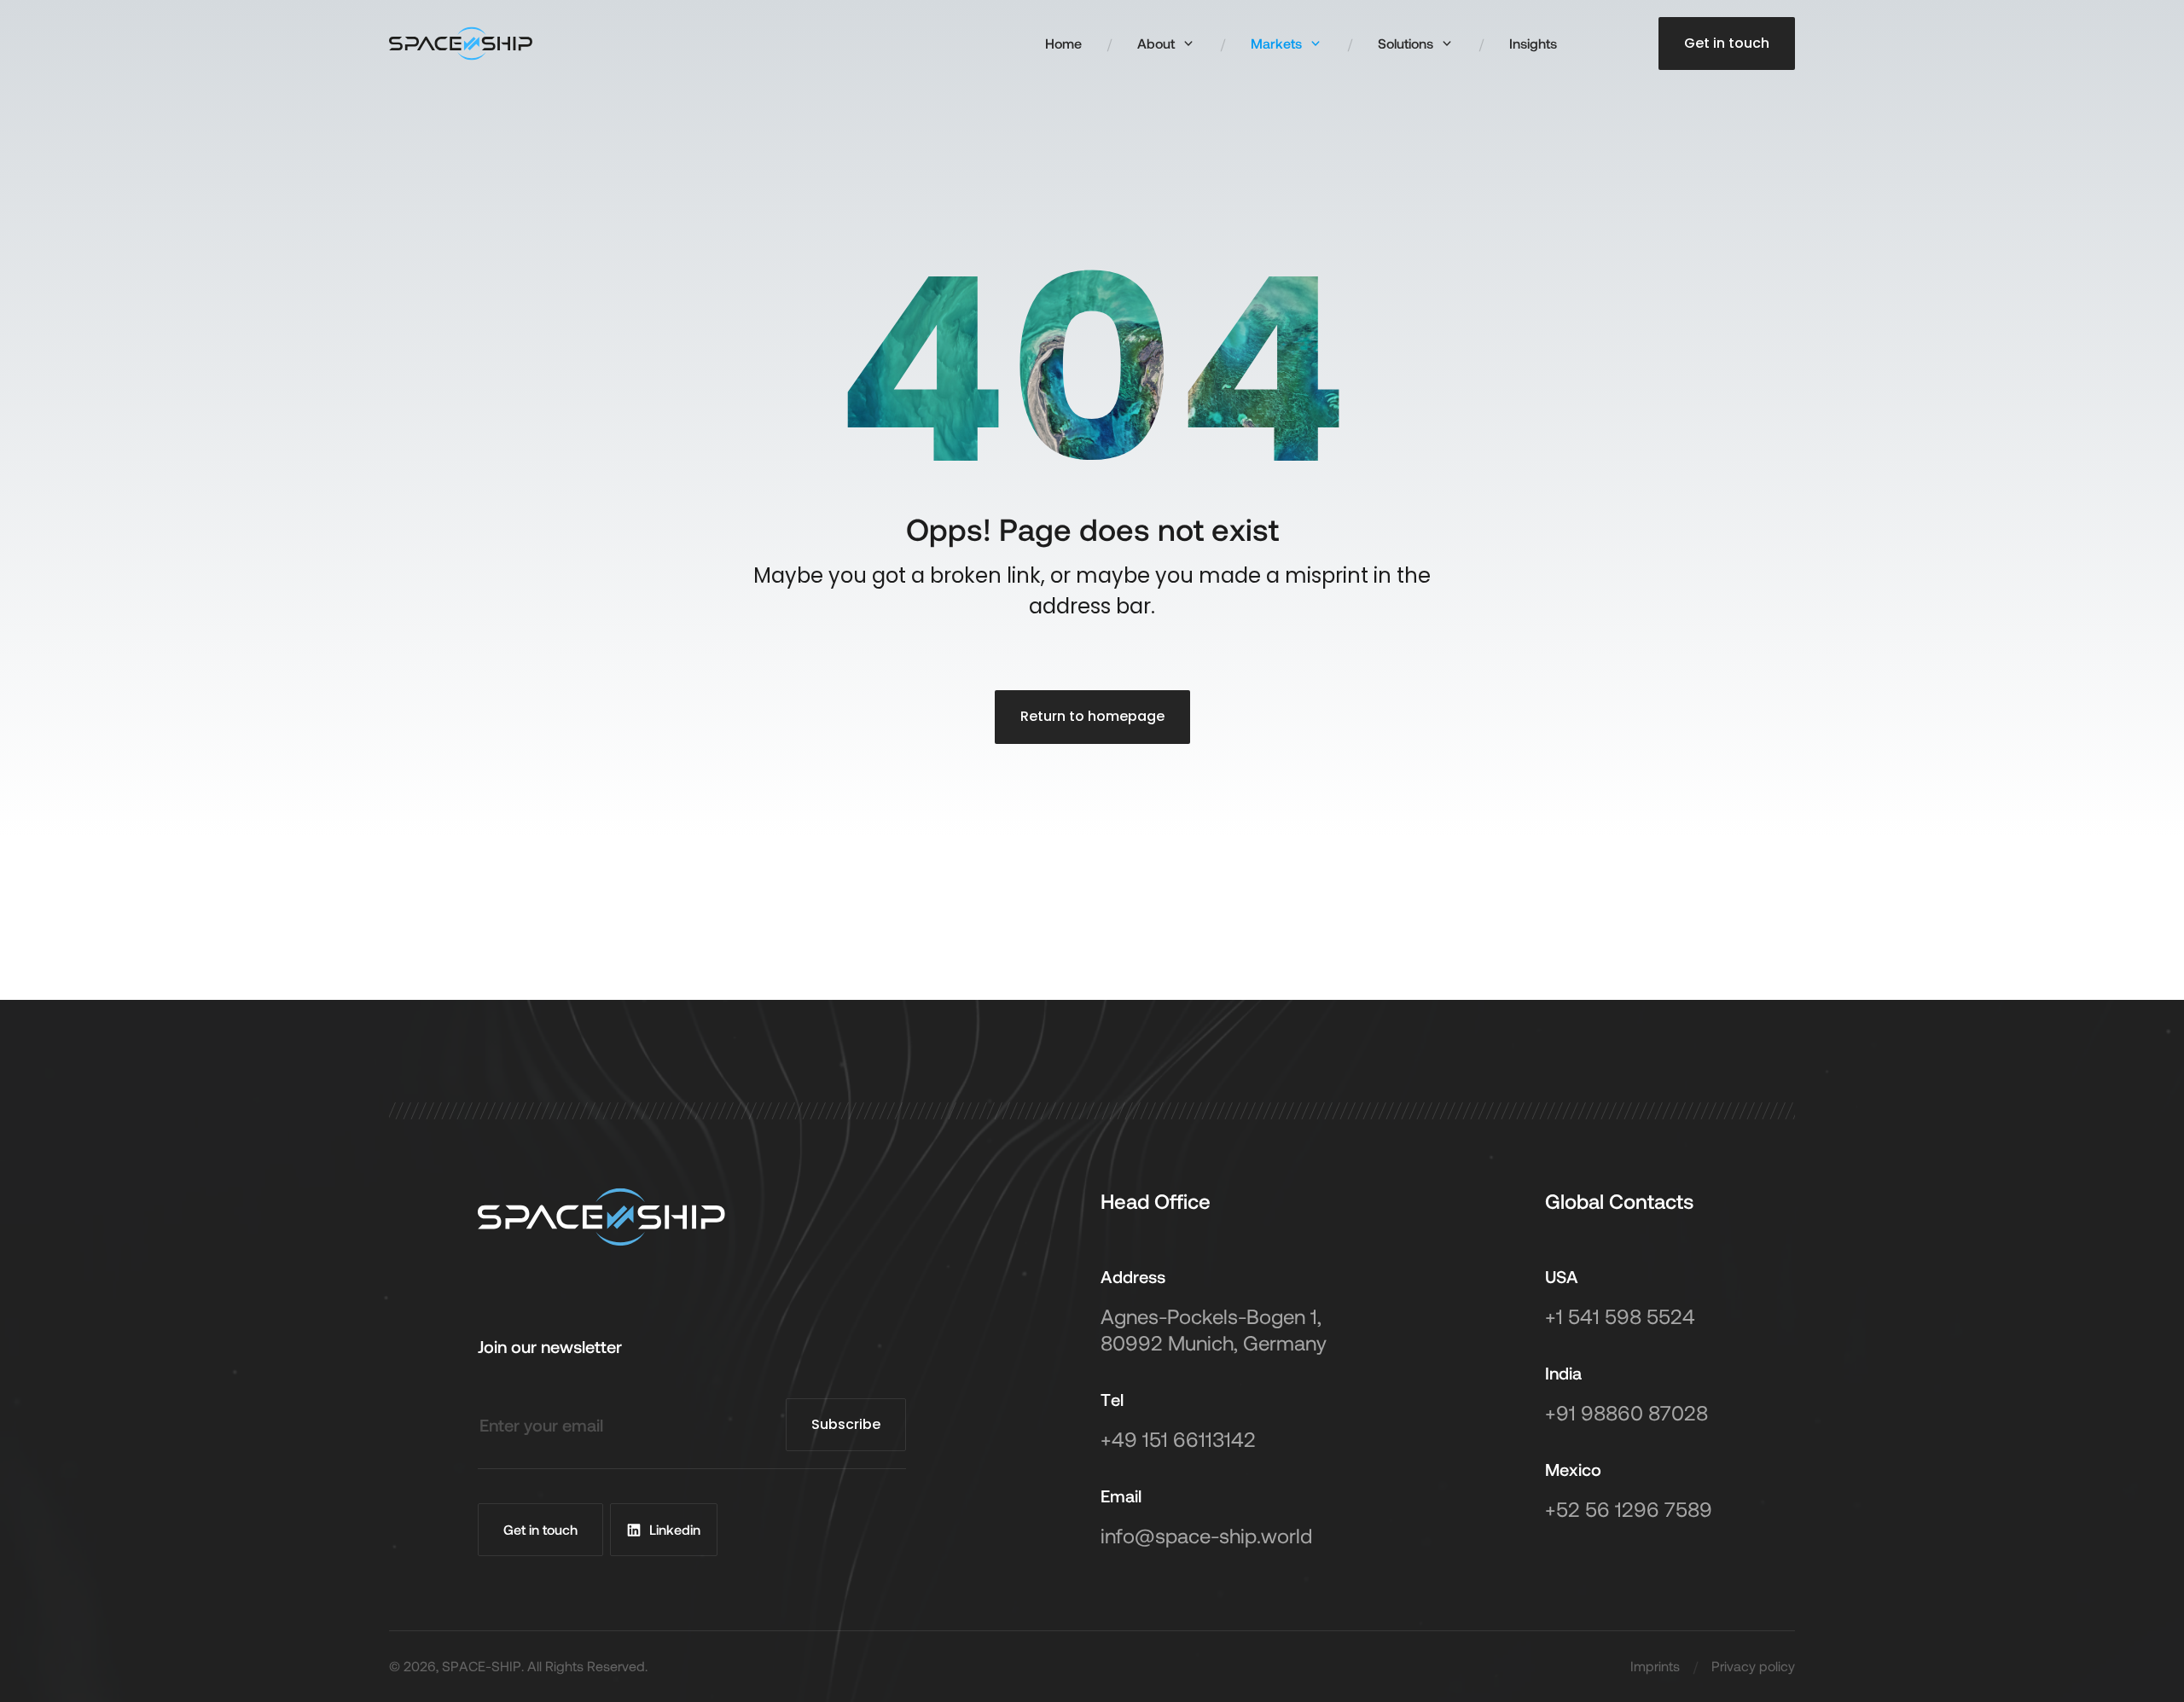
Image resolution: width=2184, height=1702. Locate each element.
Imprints (1655, 1666)
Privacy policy (1753, 1666)
